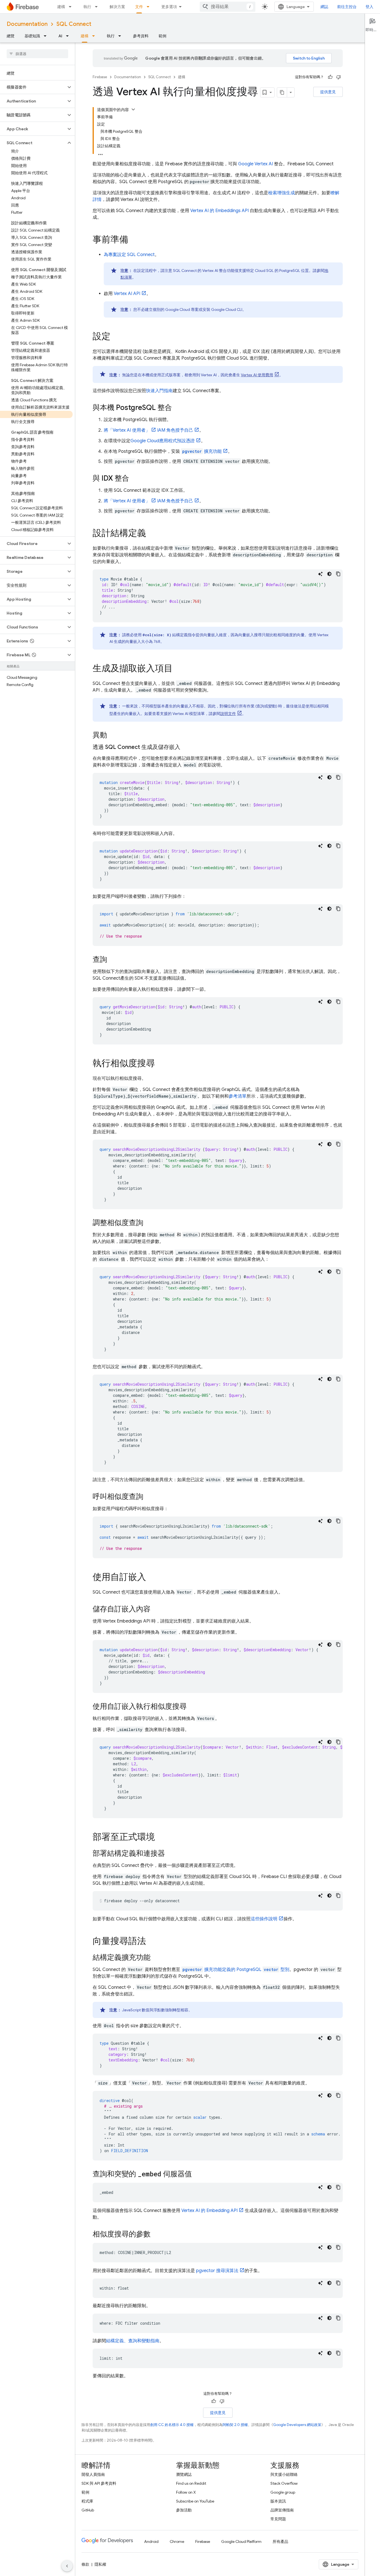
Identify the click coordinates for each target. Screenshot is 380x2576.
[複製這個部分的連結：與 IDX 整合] (135, 479)
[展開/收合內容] (133, 109)
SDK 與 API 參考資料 (99, 2483)
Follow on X (186, 2492)
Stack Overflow (284, 2483)
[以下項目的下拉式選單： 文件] (150, 7)
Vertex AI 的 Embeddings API (219, 211)
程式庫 (87, 2501)
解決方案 (117, 7)
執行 (87, 7)
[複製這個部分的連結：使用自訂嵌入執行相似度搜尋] (192, 1707)
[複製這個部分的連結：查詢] (113, 960)
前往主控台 (347, 7)
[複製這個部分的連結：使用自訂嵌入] (152, 1578)
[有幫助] (330, 77)
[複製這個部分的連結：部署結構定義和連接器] (171, 1854)
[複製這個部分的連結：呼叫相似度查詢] (149, 1497)
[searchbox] (37, 54)
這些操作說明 (264, 1919)
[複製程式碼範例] (338, 574)
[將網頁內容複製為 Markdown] (282, 92)
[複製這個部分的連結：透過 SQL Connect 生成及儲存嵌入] (186, 747)
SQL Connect (74, 24)
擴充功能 (202, 451)
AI (60, 36)
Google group (283, 2492)
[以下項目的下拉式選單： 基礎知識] (47, 36)
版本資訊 (278, 2501)
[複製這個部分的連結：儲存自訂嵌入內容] (156, 1609)
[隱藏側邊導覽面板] (67, 2566)
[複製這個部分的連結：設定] (116, 337)
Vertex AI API (127, 294)
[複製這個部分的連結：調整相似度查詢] (149, 1223)
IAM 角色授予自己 (175, 430)
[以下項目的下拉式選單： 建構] (72, 7)
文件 (139, 7)
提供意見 (328, 92)
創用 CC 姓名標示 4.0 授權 (172, 2425)
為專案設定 (129, 255)
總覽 (11, 36)
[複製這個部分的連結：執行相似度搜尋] (161, 1064)
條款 (85, 2564)
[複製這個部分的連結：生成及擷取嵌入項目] (178, 669)
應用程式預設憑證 (163, 441)
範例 (162, 36)
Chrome (177, 2541)
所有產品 (280, 2541)
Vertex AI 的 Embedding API (209, 2211)
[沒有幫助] (339, 77)
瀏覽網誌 (184, 2474)
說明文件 (228, 714)
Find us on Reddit (191, 2483)
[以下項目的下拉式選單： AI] (69, 36)
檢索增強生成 (282, 193)
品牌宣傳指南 (282, 2510)
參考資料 (141, 36)
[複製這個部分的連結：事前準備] (134, 240)
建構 (61, 7)
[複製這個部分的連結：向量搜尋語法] (152, 1942)
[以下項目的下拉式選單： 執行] (98, 7)
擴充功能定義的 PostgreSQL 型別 (236, 1970)
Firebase (100, 77)
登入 (369, 7)
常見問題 (278, 2519)
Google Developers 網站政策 (297, 2425)
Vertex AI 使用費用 (257, 375)
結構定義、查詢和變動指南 (133, 2341)
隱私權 (100, 2564)
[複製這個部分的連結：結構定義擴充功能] (156, 1958)
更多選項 (169, 7)
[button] (33, 87)
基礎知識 (32, 36)
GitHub (88, 2510)
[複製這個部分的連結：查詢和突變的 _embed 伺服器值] (198, 2174)
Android (151, 2541)
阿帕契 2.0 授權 (235, 2425)
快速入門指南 (159, 391)
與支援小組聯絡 (284, 2474)
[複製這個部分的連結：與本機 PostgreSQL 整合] (177, 408)
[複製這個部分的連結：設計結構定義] (152, 534)
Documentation (27, 24)
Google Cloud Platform (241, 2541)
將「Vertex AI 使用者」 (127, 430)
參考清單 (238, 1096)
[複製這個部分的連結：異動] (113, 736)
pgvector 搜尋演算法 (217, 2271)
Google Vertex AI (256, 164)
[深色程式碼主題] (329, 574)
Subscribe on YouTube (195, 2501)
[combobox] (228, 7)
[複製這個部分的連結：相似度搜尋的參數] (156, 2235)
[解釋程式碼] (320, 574)
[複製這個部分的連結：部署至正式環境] (161, 1838)
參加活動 (184, 2510)
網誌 (324, 7)
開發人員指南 (93, 2474)
